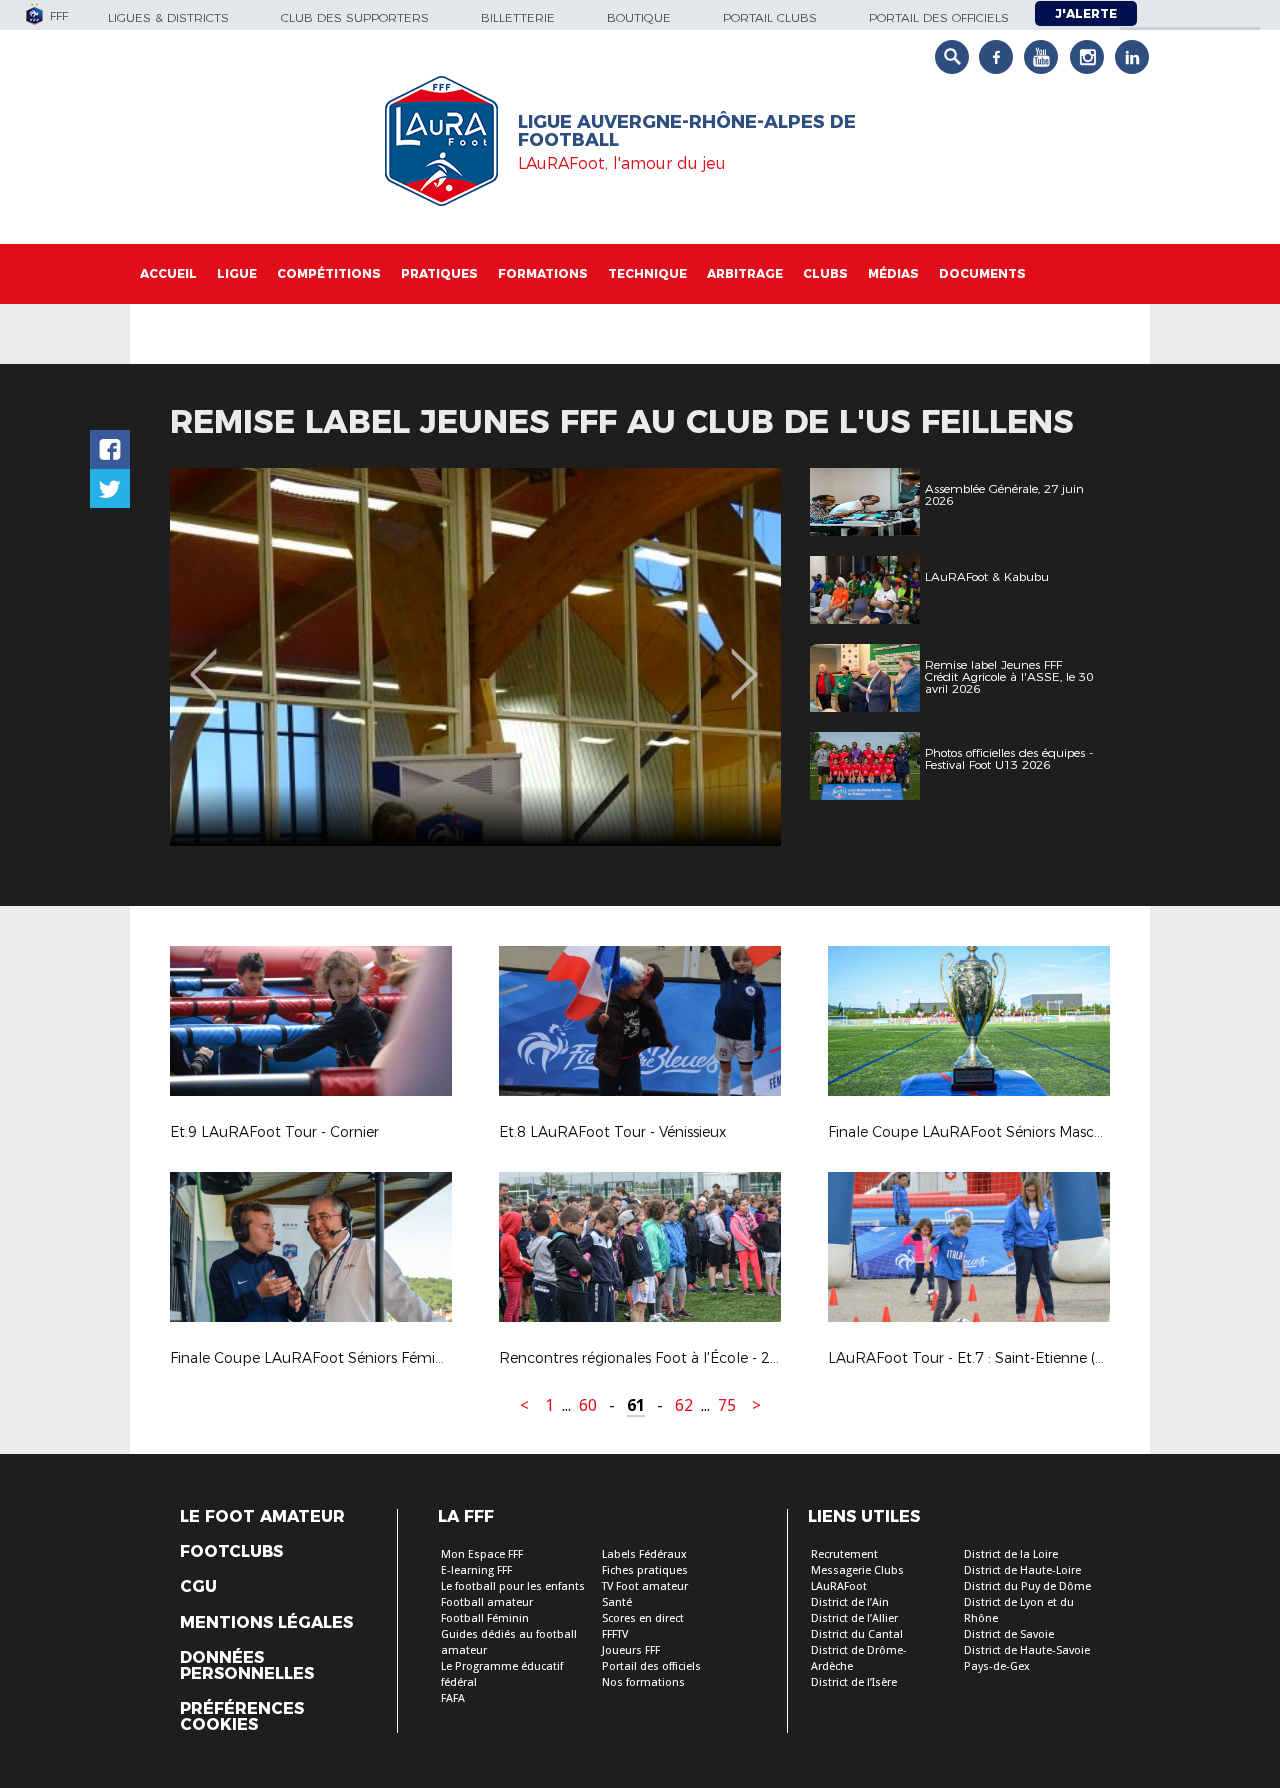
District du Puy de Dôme (1027, 1586)
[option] (475, 657)
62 (684, 1405)
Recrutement (844, 1554)
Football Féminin (485, 1618)
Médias (893, 273)
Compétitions (329, 273)
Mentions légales (266, 1623)
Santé (617, 1602)
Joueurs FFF (631, 1650)
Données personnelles (247, 1666)
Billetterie (518, 17)
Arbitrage (745, 273)
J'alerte (1086, 13)
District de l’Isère (854, 1682)
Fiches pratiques (645, 1570)
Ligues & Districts (168, 17)
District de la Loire (1011, 1554)
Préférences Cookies (242, 1717)
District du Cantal (857, 1634)
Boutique (639, 17)
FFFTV (615, 1634)
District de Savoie (1009, 1634)
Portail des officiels (939, 17)
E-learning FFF (476, 1570)
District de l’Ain (850, 1602)
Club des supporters (355, 17)
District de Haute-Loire (1022, 1570)
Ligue (237, 273)
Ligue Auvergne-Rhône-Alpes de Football (687, 131)
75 (727, 1405)
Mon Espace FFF (482, 1554)
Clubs (825, 273)
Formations (543, 273)
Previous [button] (203, 660)
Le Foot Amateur (262, 1517)
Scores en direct (643, 1618)
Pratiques (439, 273)
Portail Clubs (770, 17)
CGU (198, 1587)
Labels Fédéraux (644, 1554)
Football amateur (487, 1602)
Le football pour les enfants (513, 1586)
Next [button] (744, 660)
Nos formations (643, 1682)
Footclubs (231, 1552)
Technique (647, 273)
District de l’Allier (854, 1618)
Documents (982, 273)
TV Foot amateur (645, 1586)
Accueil (168, 273)
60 (588, 1405)
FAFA (453, 1698)
